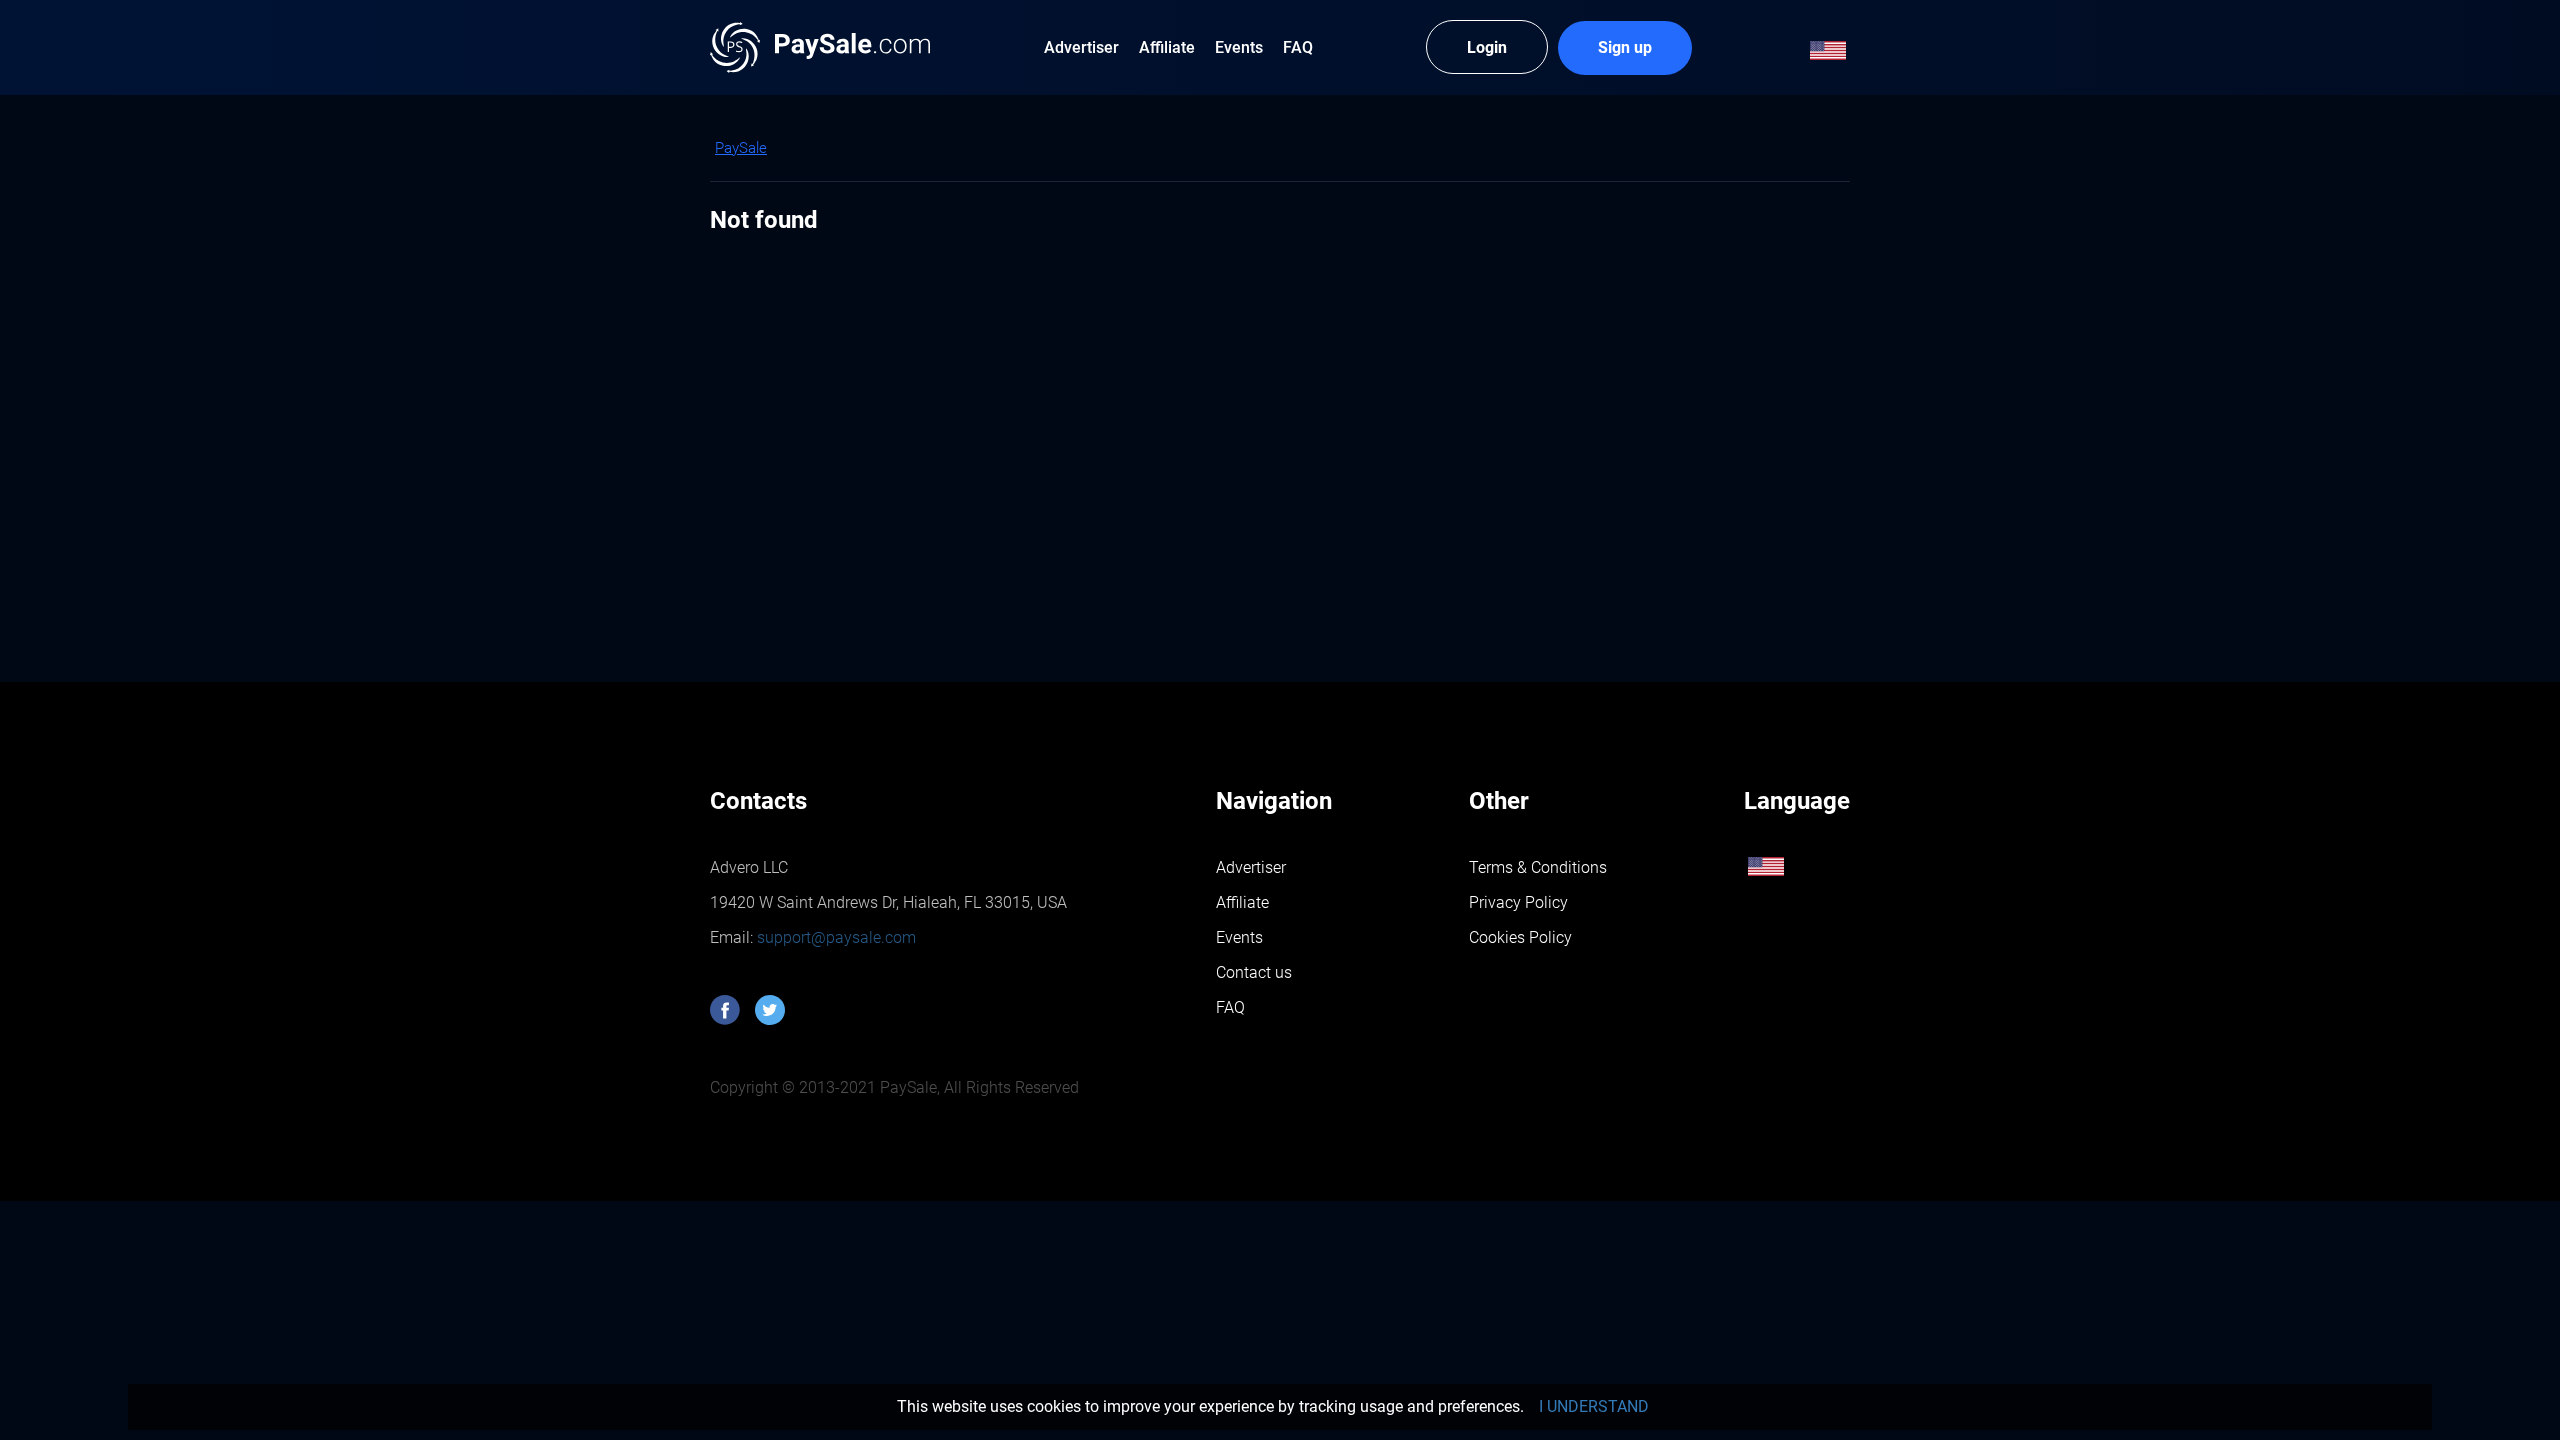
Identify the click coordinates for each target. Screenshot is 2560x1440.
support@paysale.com (834, 937)
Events (1239, 937)
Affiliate (1242, 902)
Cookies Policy (1520, 937)
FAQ (1230, 1007)
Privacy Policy (1518, 902)
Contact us (1254, 972)
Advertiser (1251, 867)
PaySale (741, 148)
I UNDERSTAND (1594, 1406)
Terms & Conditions (1538, 867)
